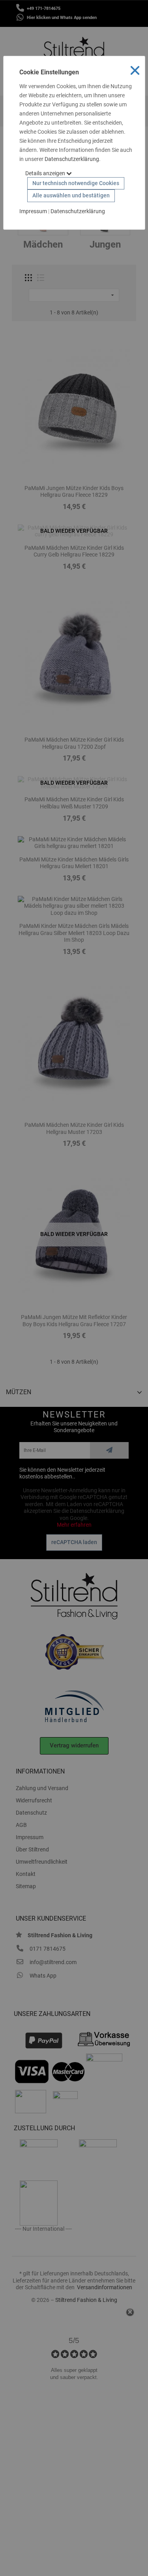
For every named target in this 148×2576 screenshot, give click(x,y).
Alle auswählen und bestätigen (71, 195)
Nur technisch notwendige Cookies (76, 183)
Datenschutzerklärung (72, 159)
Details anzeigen (46, 173)
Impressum (33, 211)
